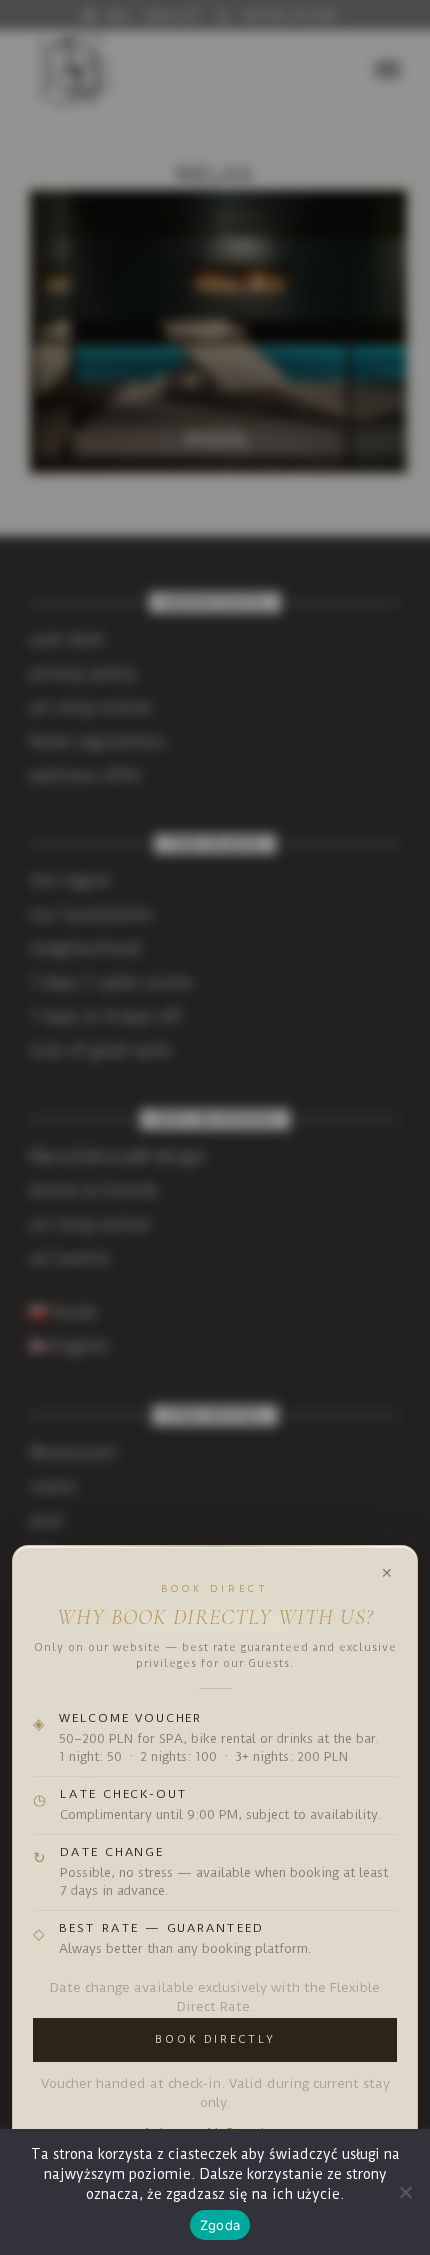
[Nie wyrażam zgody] (405, 2192)
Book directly (215, 2039)
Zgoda (220, 2225)
